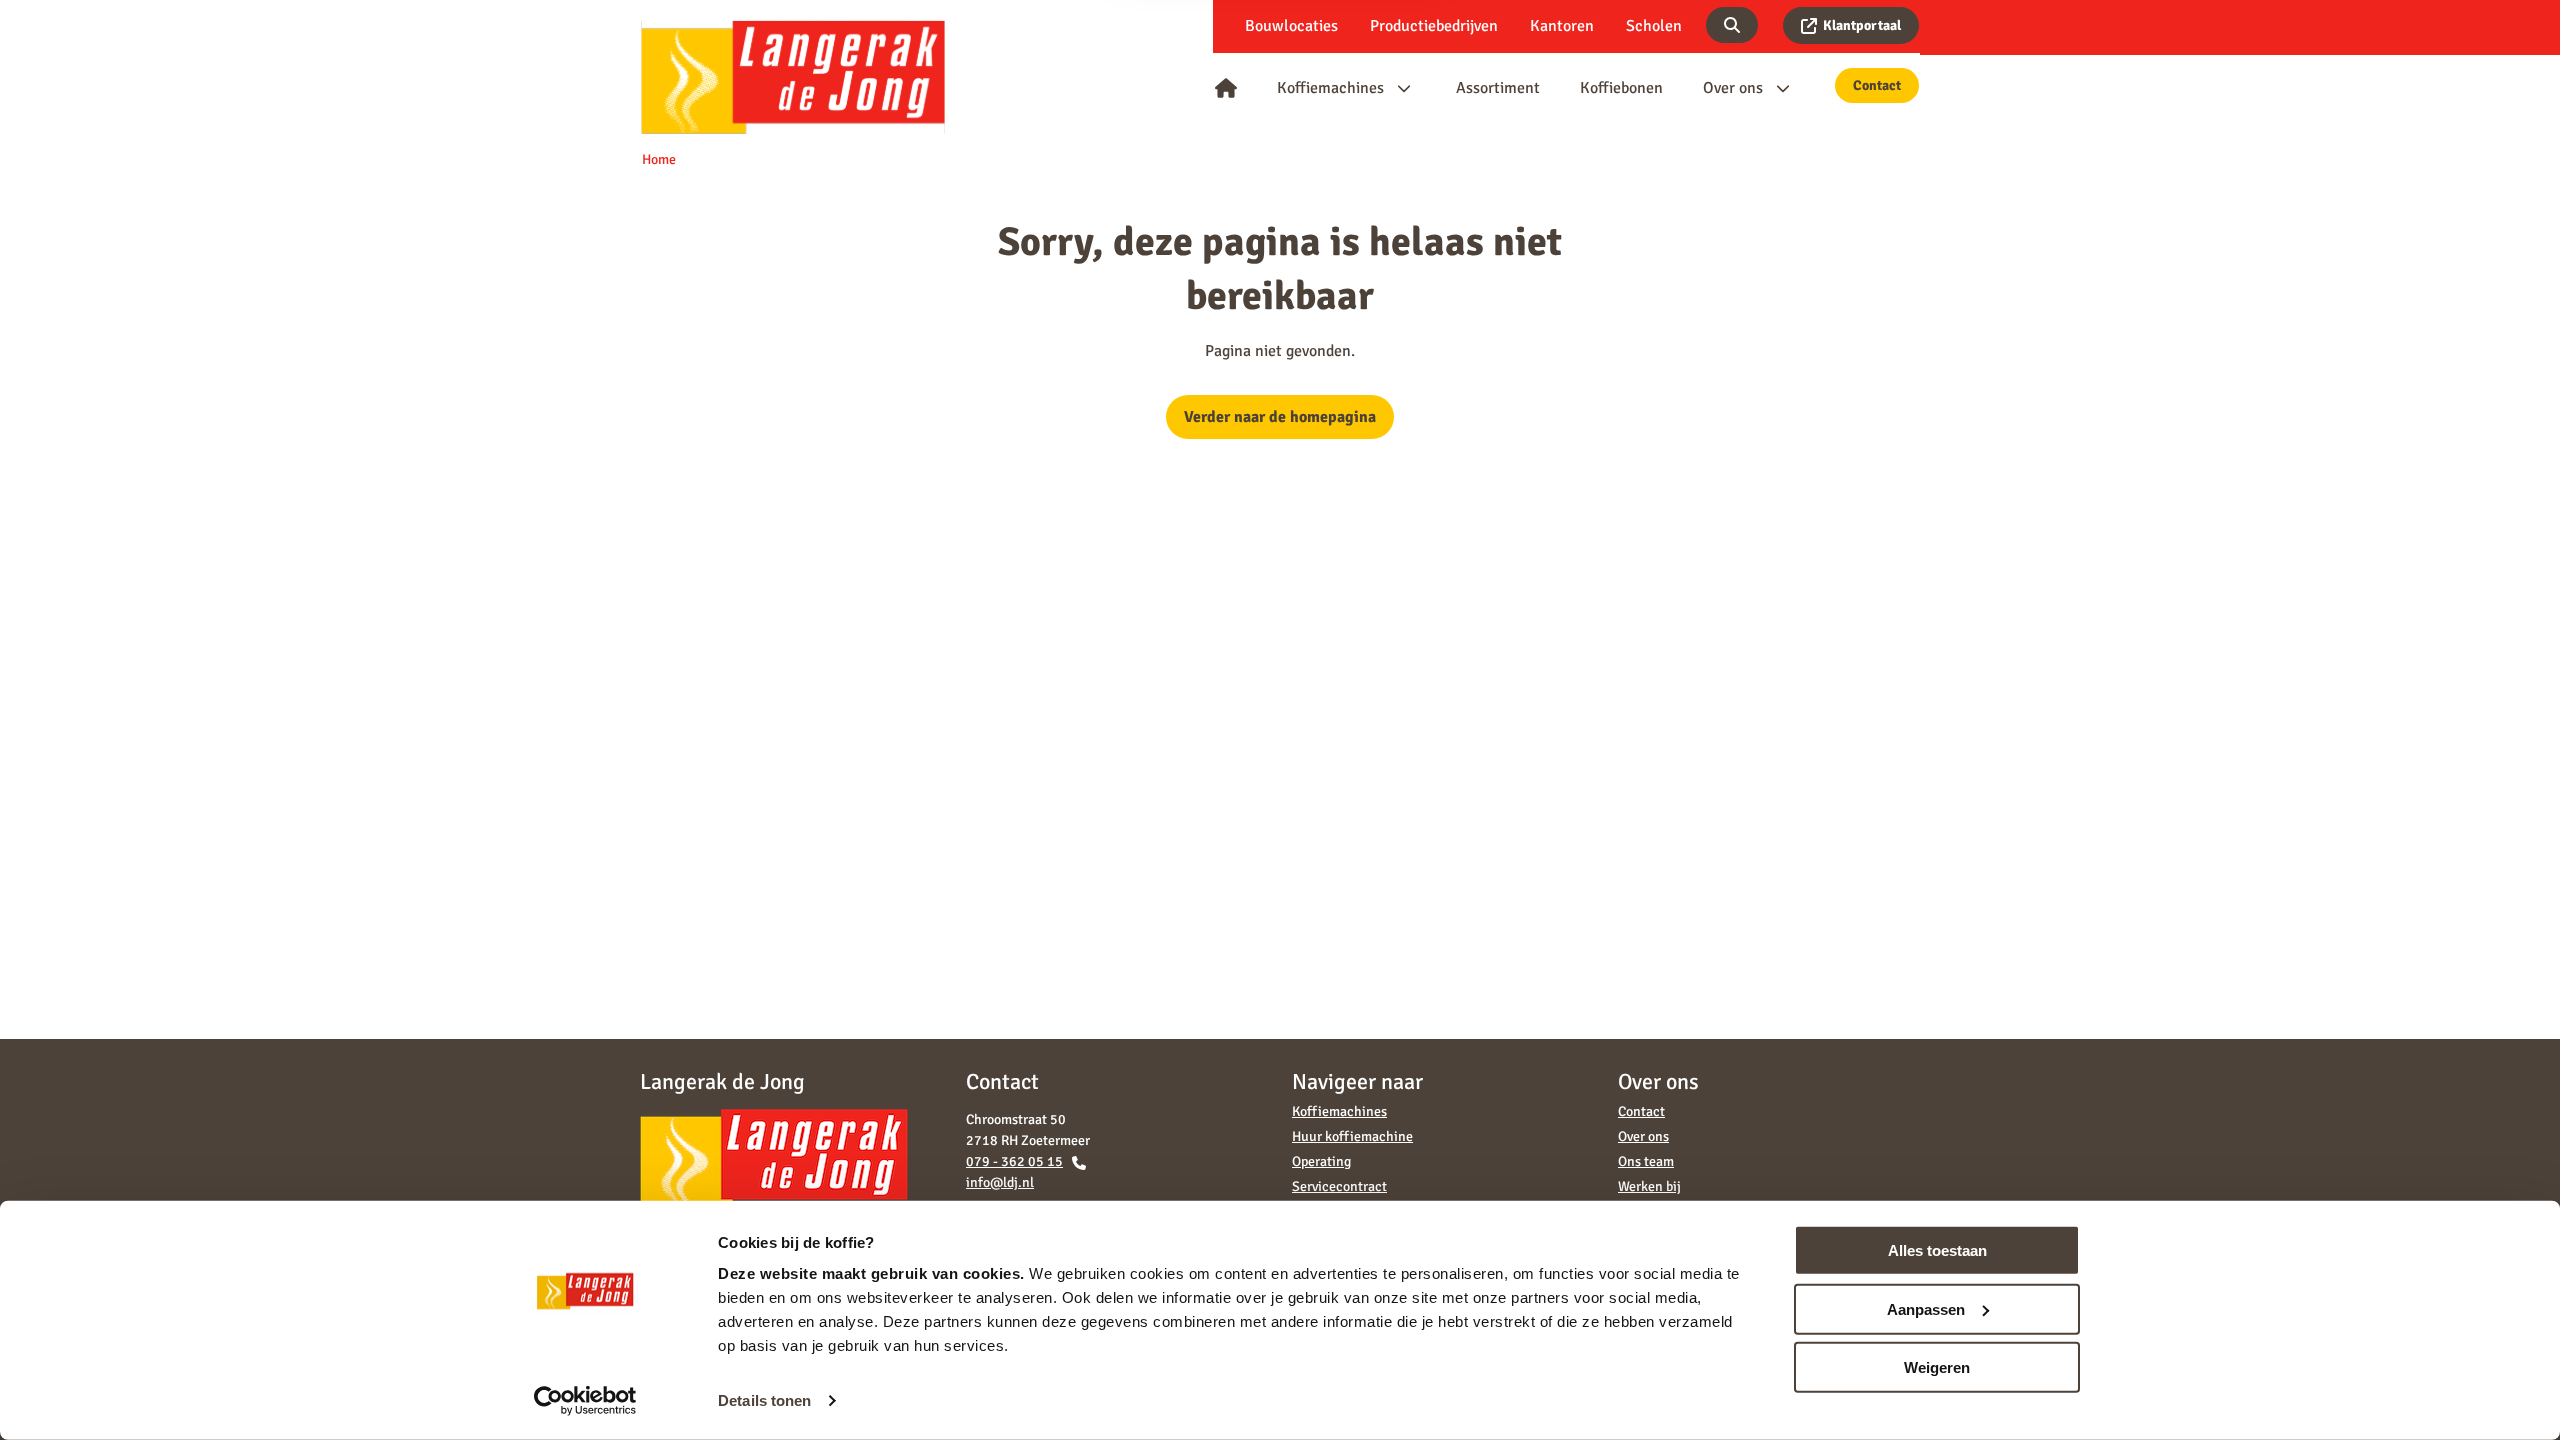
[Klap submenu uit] (1404, 88)
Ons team (1646, 1161)
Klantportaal (1862, 25)
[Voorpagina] (1226, 88)
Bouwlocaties (1291, 26)
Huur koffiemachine (1352, 1136)
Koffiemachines (1339, 1111)
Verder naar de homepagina (1280, 417)
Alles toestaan (1937, 1250)
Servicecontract (1339, 1186)
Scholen (1654, 26)
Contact (1877, 85)
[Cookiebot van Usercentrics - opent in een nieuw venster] (585, 1401)
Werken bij (1649, 1186)
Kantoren (1562, 26)
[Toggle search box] (1732, 25)
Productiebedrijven (1434, 26)
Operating (1321, 1161)
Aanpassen (1926, 1308)
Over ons (1643, 1136)
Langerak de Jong (793, 76)
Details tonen (764, 1400)
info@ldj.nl (1000, 1182)
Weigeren (1937, 1367)
